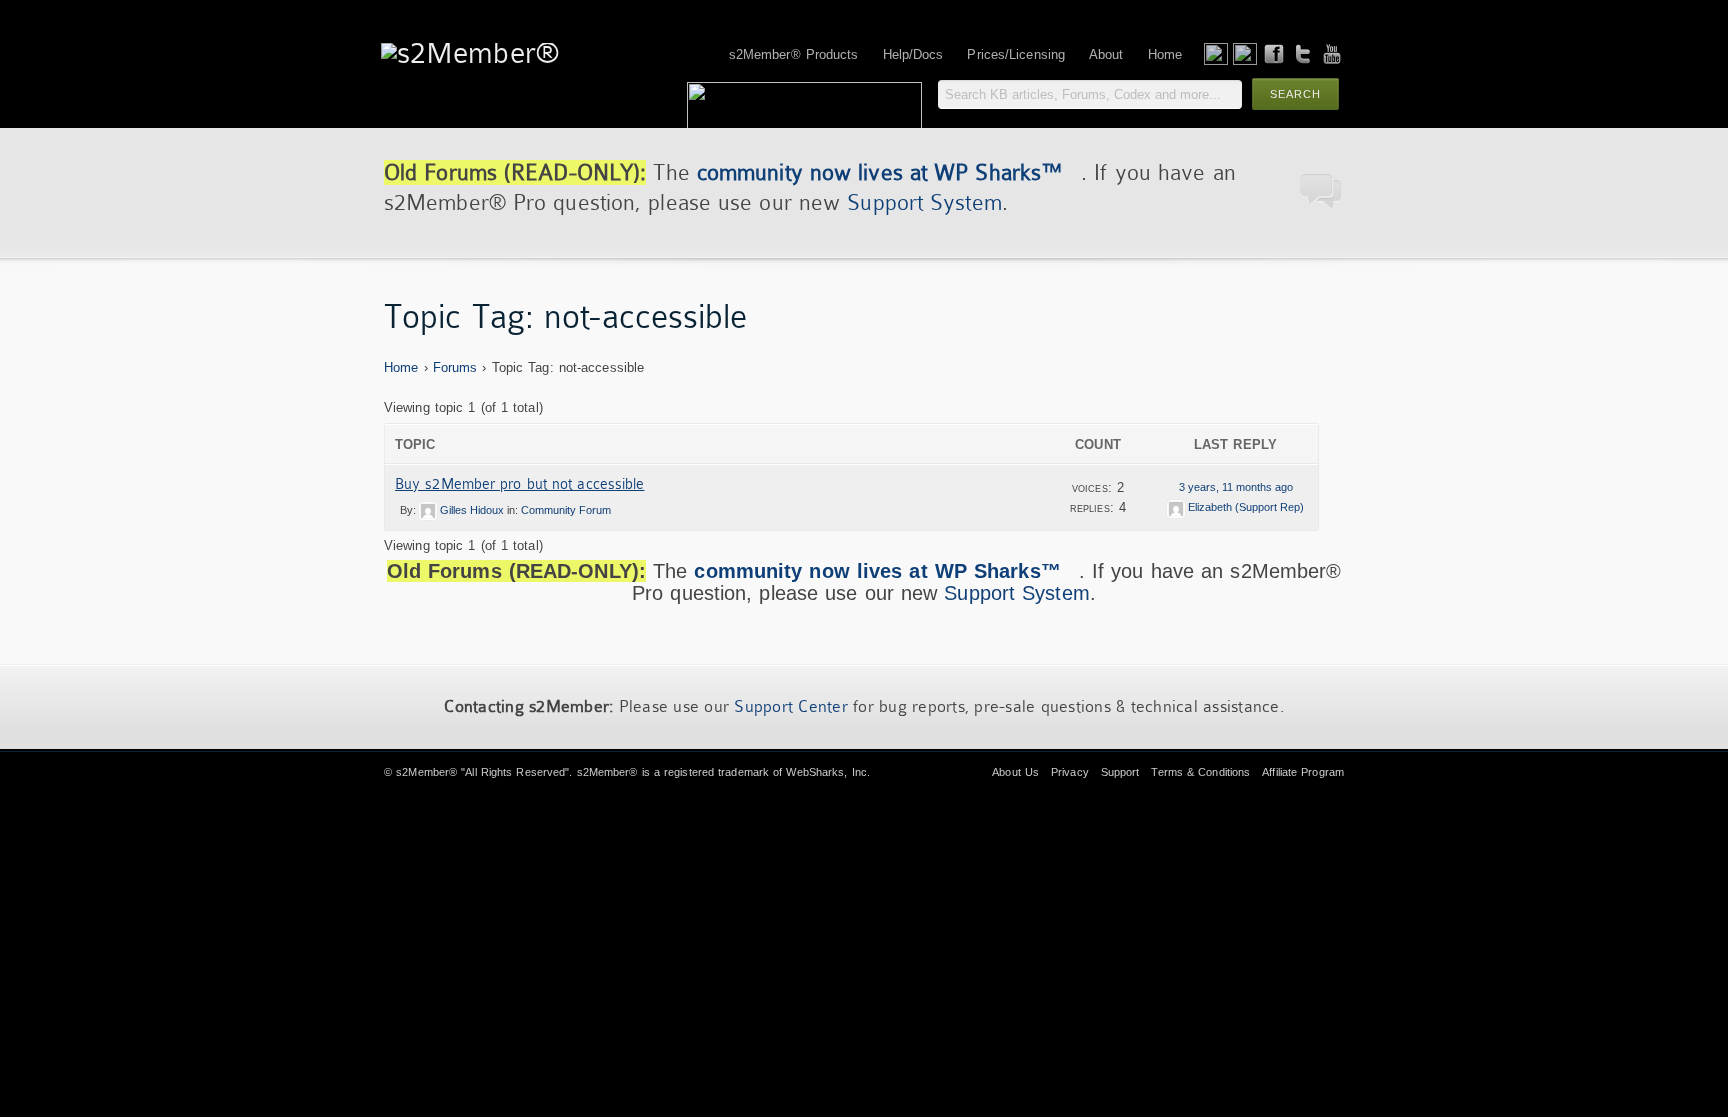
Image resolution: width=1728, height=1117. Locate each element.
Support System (924, 202)
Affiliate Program (1303, 772)
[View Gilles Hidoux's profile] (428, 510)
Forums (455, 367)
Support (1120, 772)
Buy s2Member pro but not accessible (520, 484)
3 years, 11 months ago (1236, 487)
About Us (1015, 772)
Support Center (791, 706)
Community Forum (566, 510)
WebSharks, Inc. (828, 772)
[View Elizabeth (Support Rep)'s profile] (1176, 507)
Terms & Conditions (1200, 772)
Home (401, 367)
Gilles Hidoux (472, 510)
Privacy (1070, 772)
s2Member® (426, 772)
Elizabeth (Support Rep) (1246, 507)
